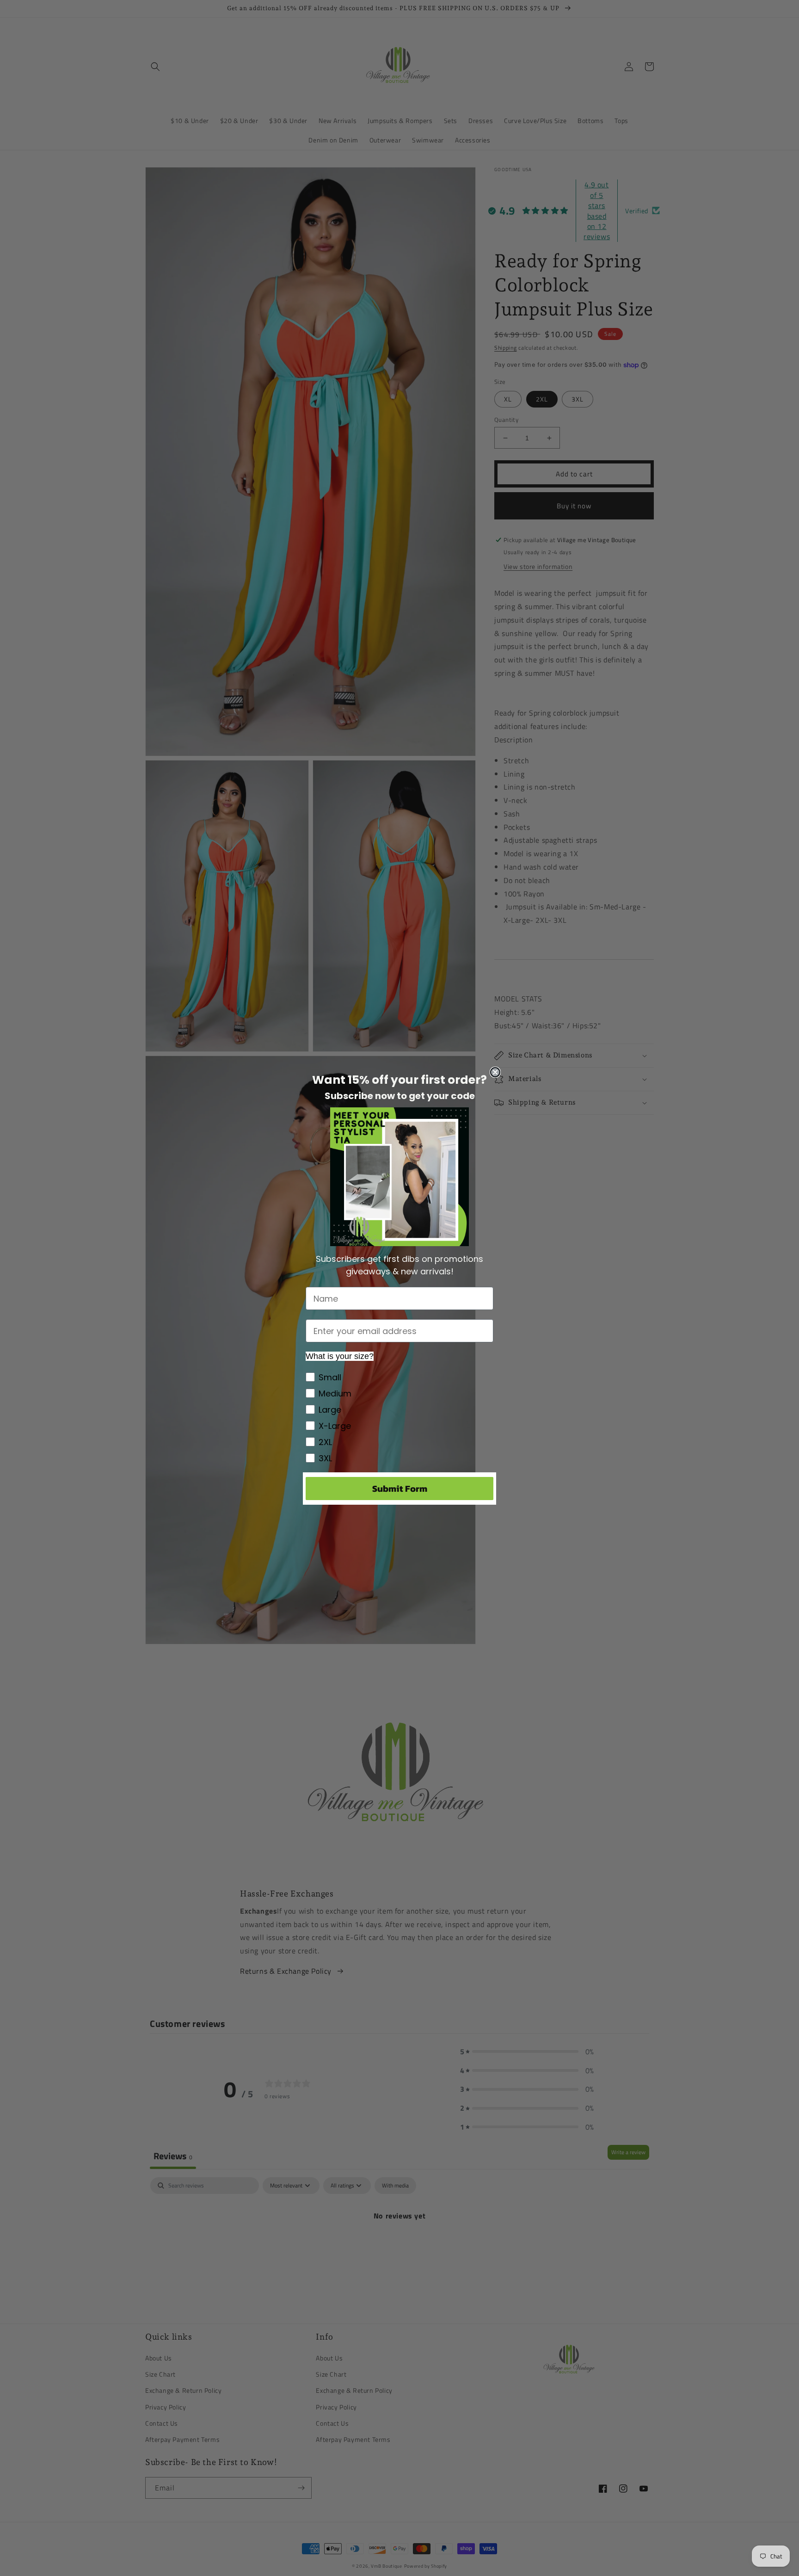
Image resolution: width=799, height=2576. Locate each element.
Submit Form (400, 1489)
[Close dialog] (495, 1072)
